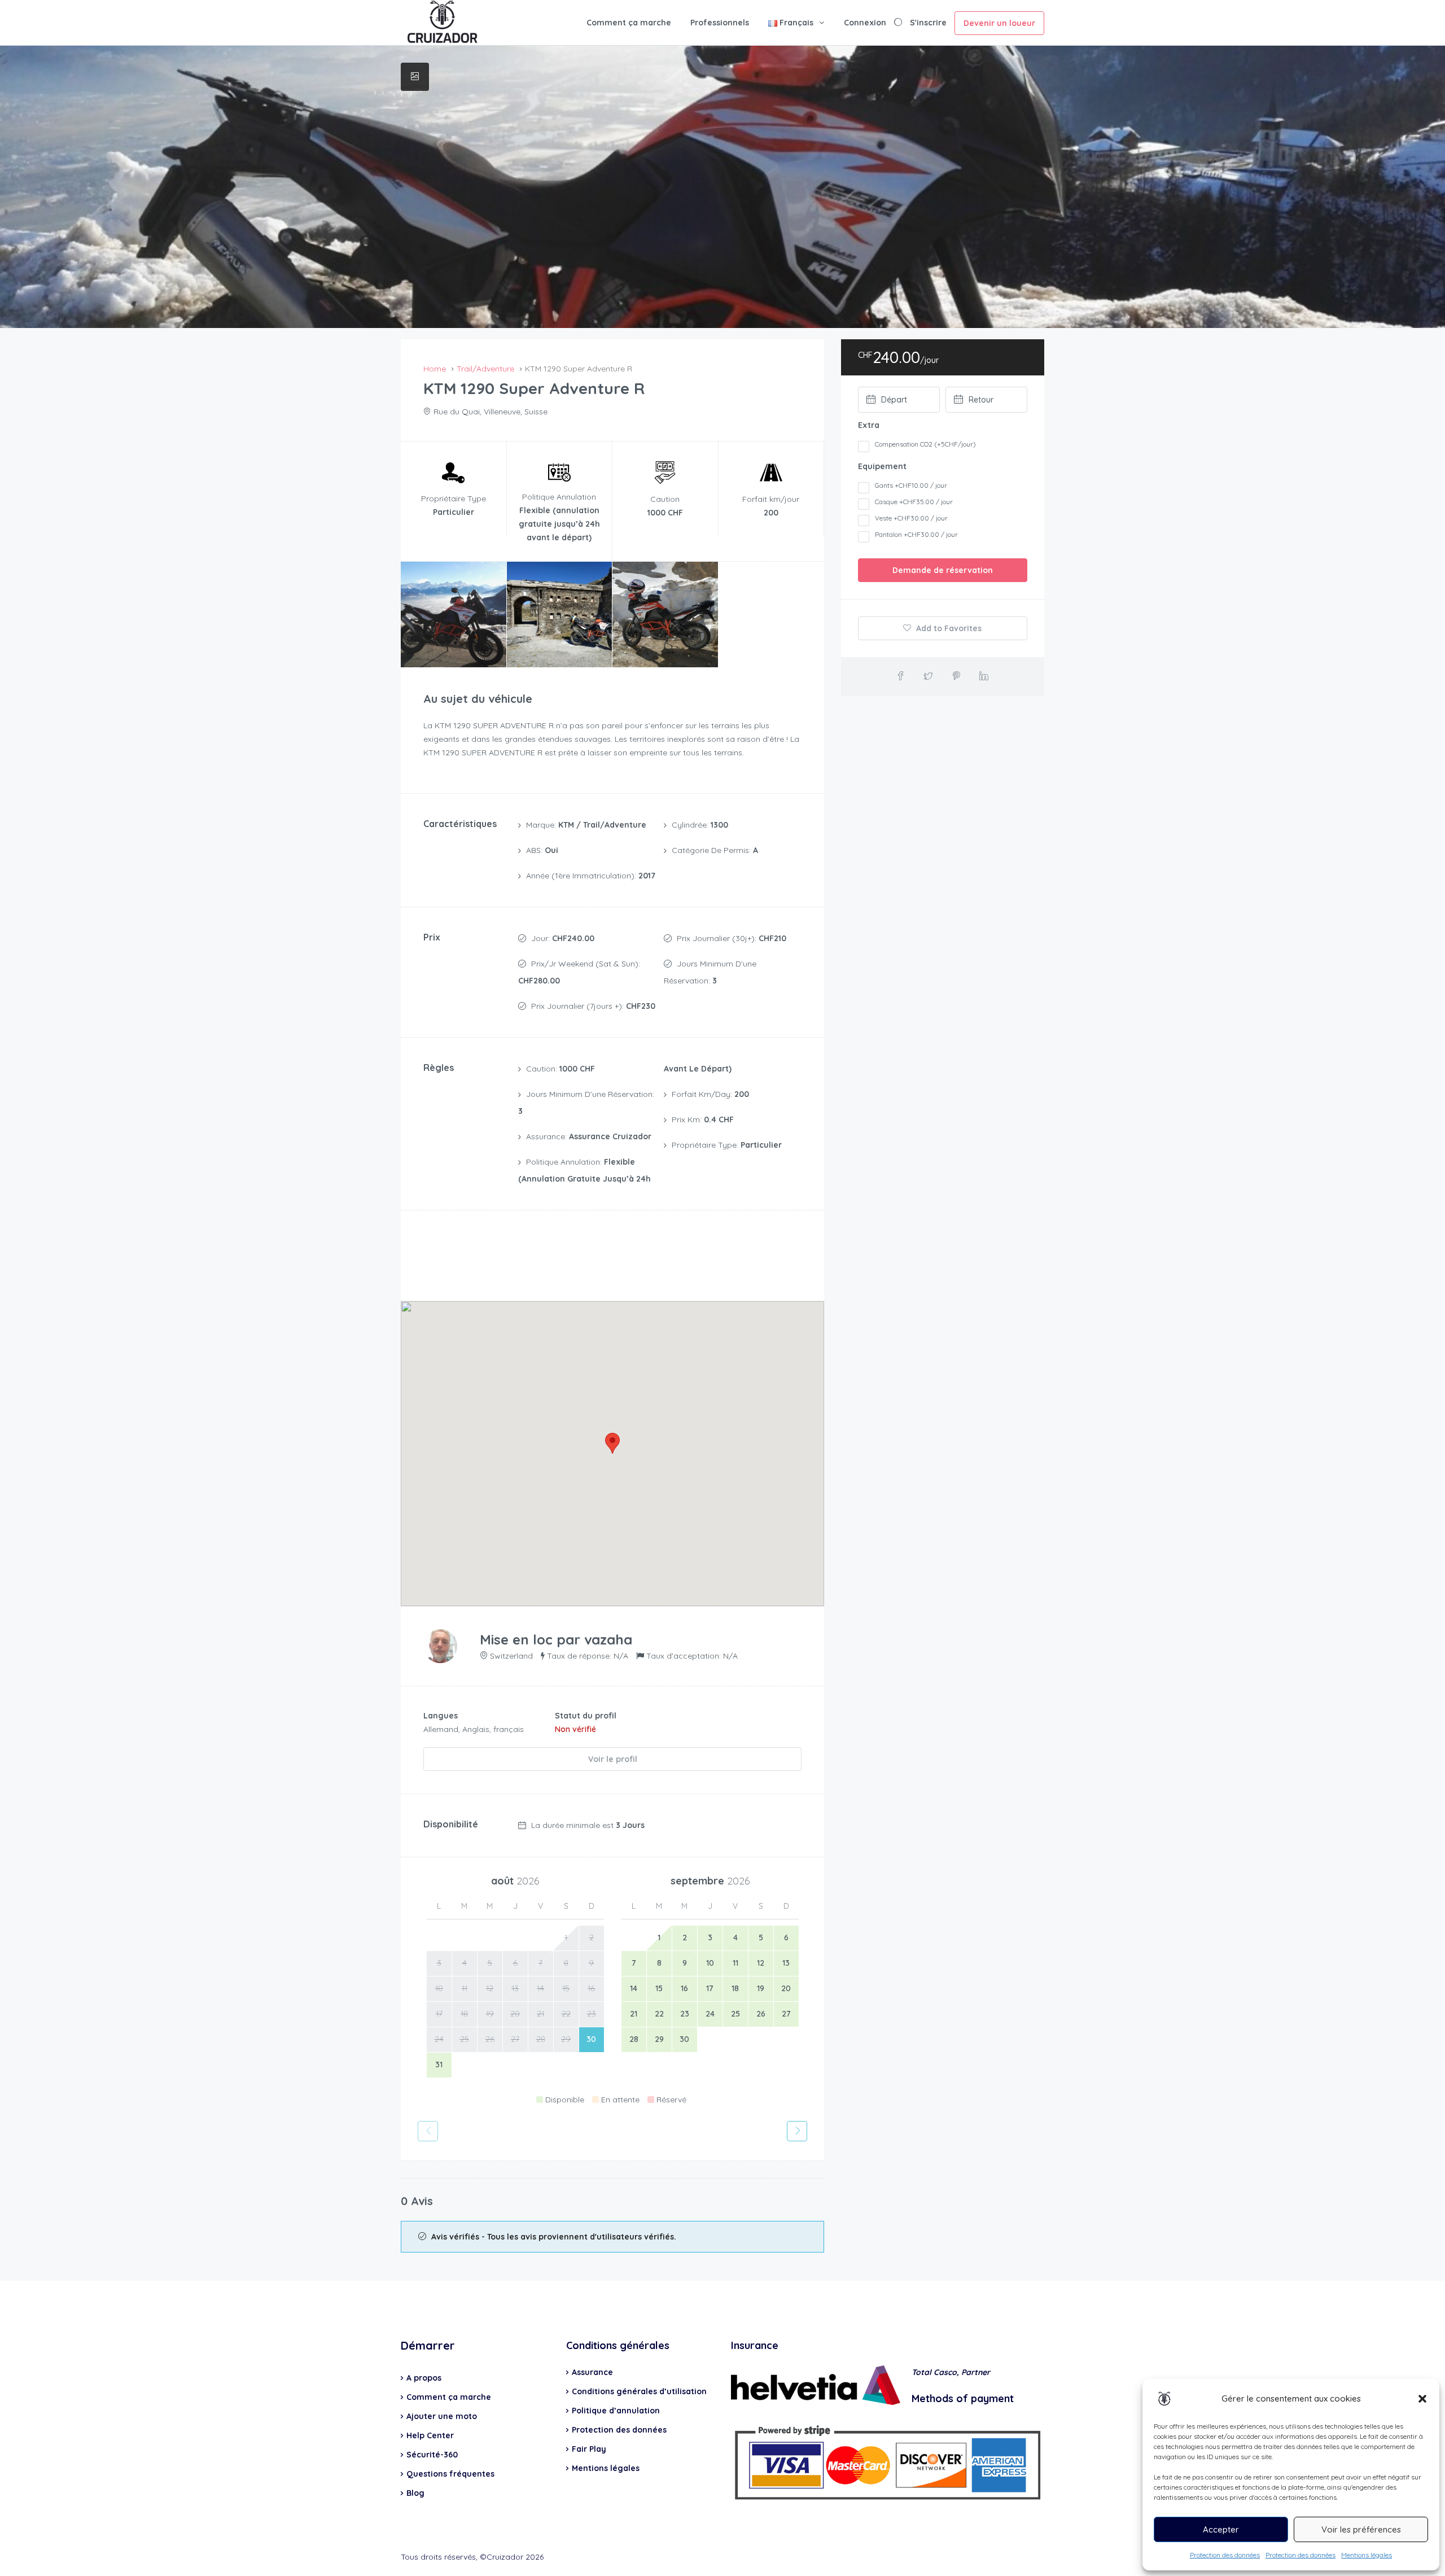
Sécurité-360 (432, 2455)
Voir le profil (613, 1759)
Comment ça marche (629, 23)
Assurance (592, 2372)
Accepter (1221, 2529)
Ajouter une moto (442, 2416)
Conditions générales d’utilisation (639, 2391)
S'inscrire (928, 23)
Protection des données (1225, 2555)
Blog (415, 2493)
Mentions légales (1367, 2555)
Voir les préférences (1361, 2529)
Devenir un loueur (999, 23)
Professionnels (720, 23)
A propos (424, 2378)
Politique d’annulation (616, 2411)
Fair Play (589, 2449)
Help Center (430, 2435)
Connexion (865, 23)
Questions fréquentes (450, 2474)
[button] (1422, 2399)
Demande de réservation (943, 570)
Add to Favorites (948, 628)
